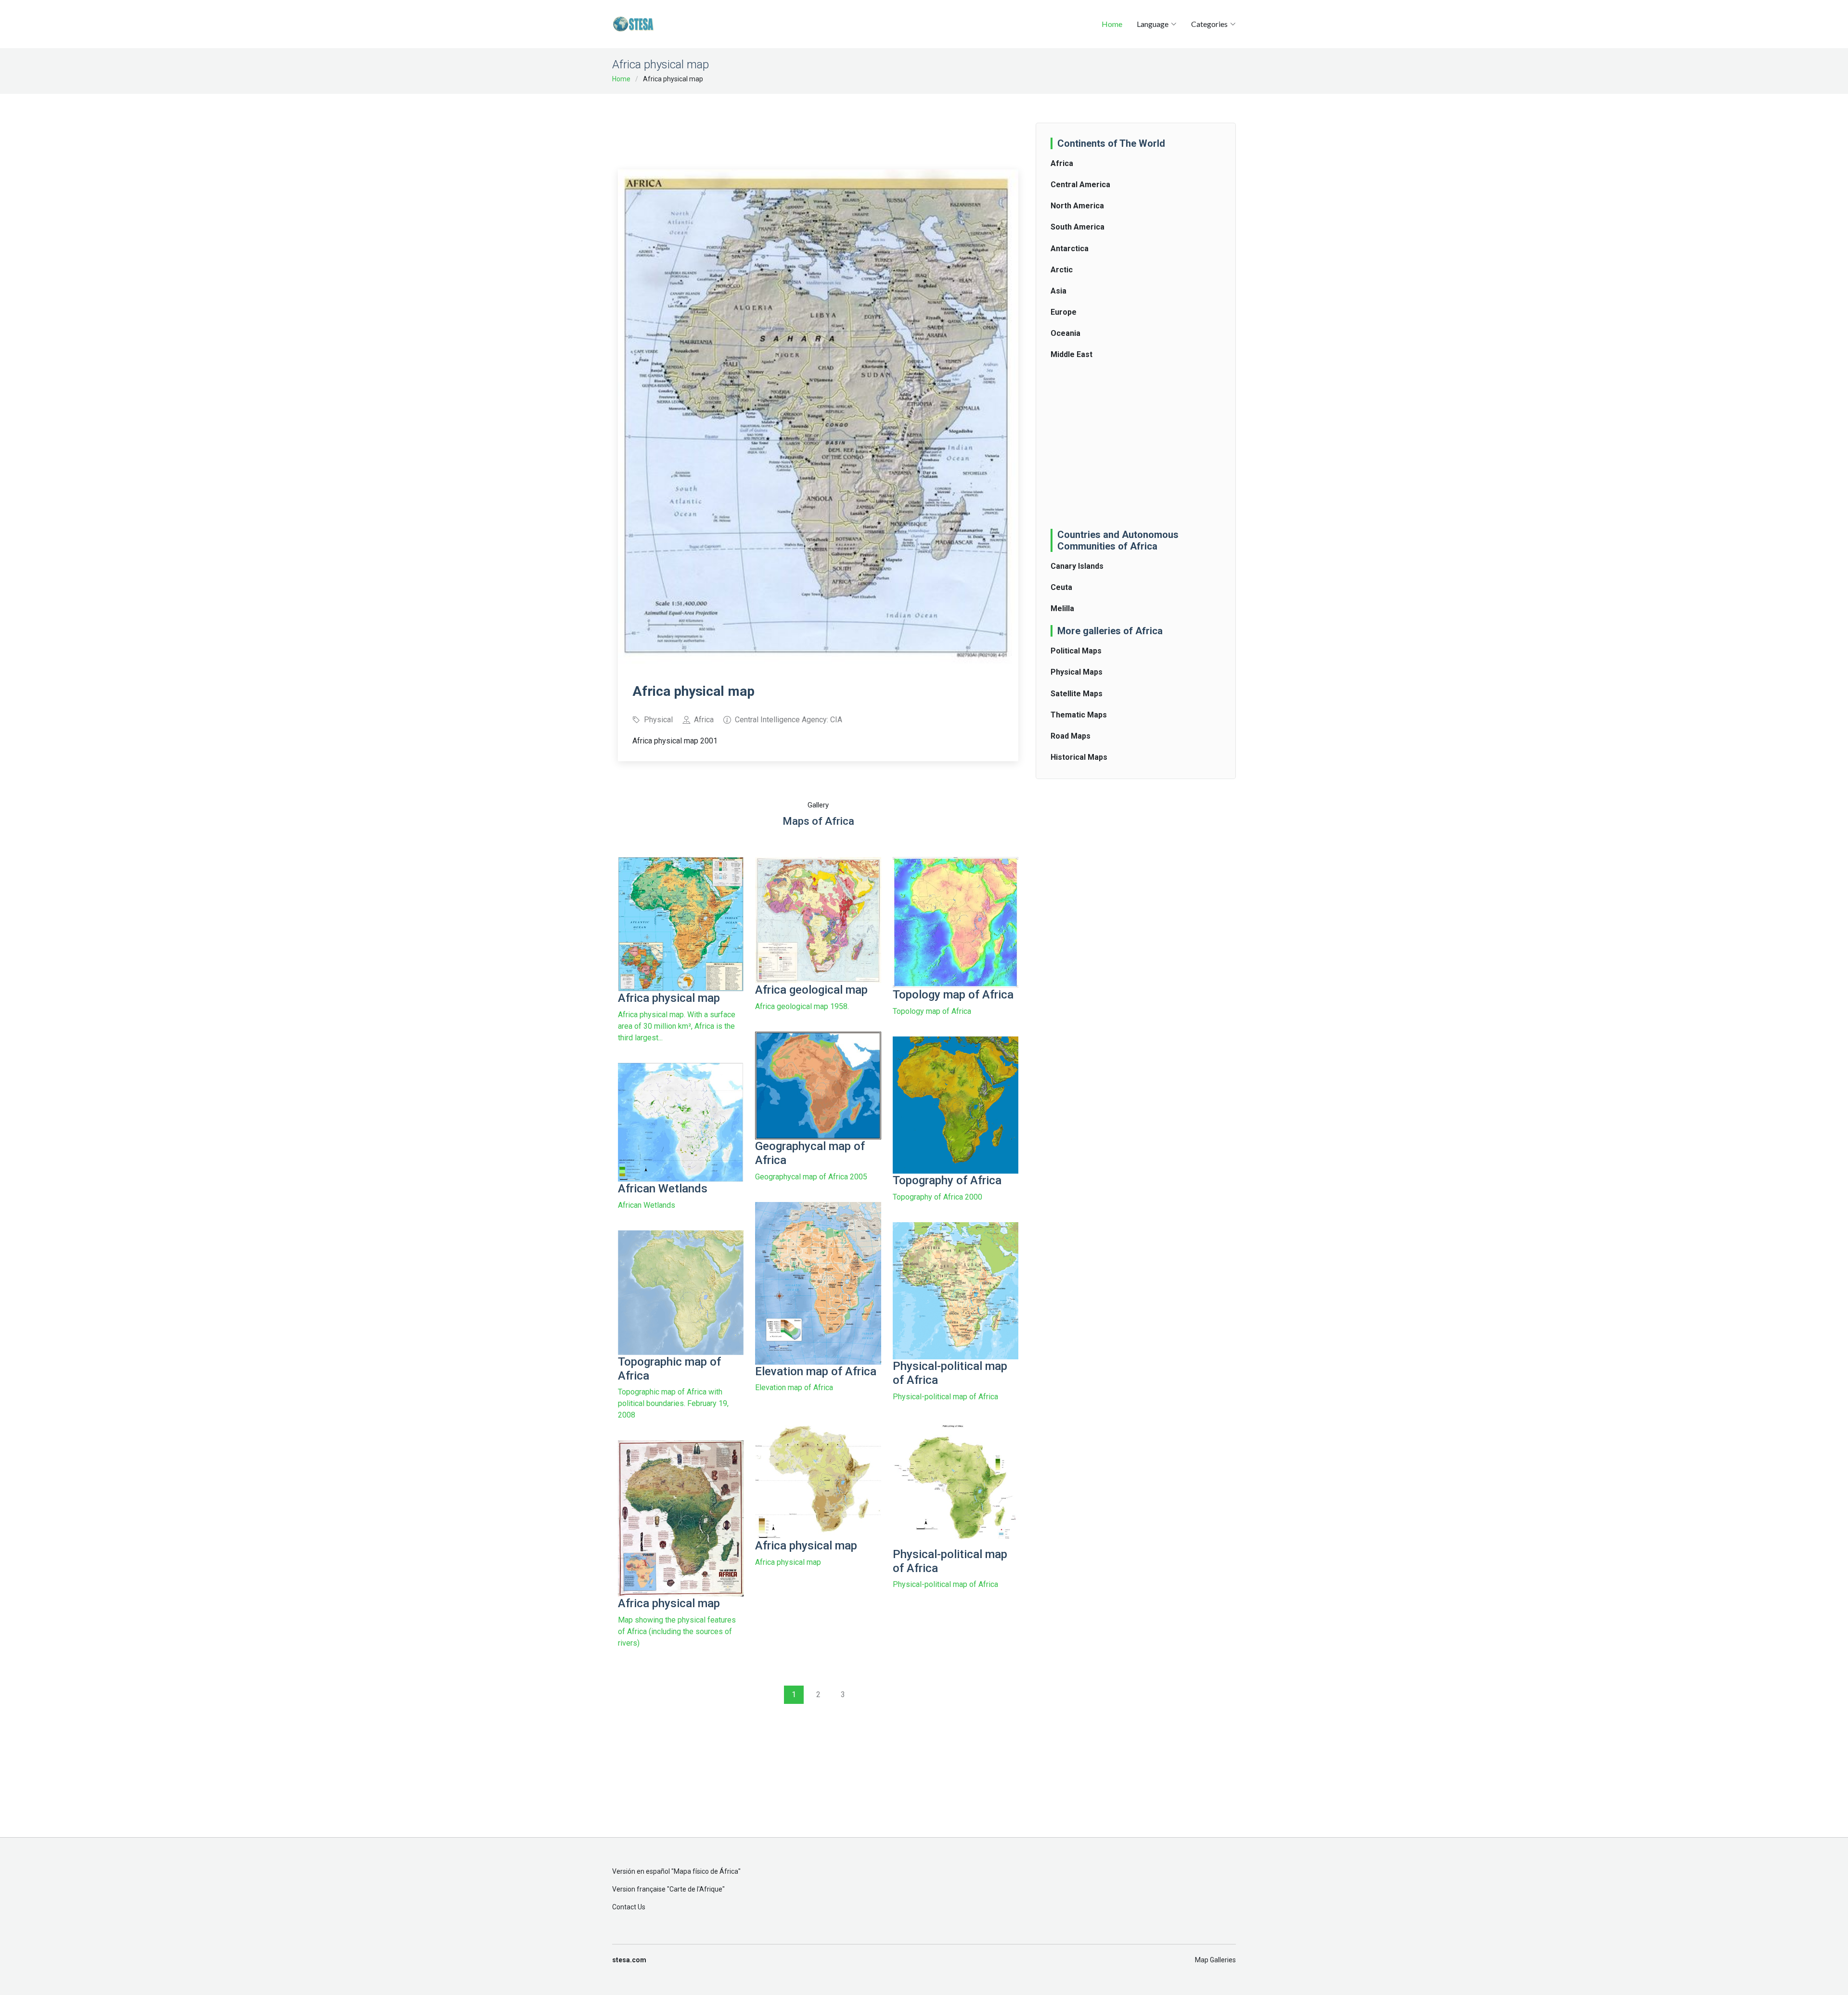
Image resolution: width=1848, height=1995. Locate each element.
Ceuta (1061, 587)
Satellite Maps (1077, 694)
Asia (1059, 291)
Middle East (1072, 354)
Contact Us (629, 1907)
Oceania (1065, 333)
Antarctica (1070, 249)
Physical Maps (1077, 672)
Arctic (1062, 270)
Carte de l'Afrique (696, 1889)
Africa (1062, 163)
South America (1078, 227)
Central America (1080, 185)
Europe (1064, 312)
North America (1077, 206)
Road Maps (1071, 736)
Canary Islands (1077, 566)
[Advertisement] (818, 125)
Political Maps (1076, 651)
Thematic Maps (1079, 715)
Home (1112, 24)
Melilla (1062, 608)
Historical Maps (1079, 757)
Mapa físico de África (706, 1871)
